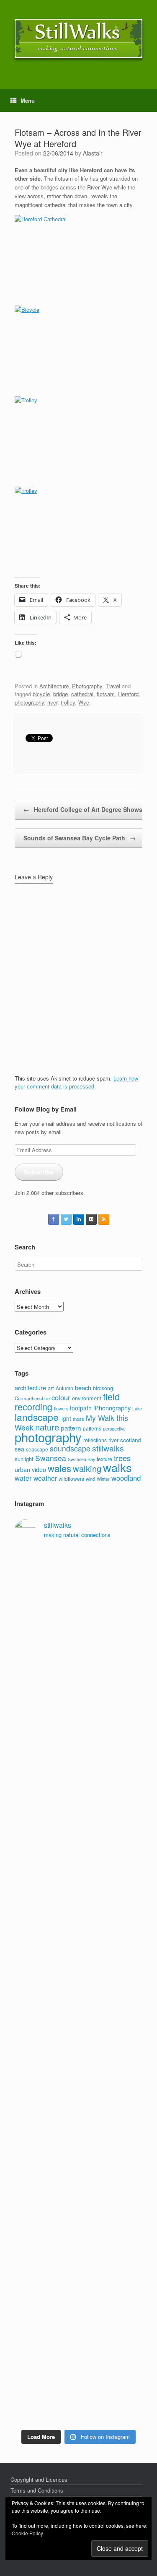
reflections (95, 1440)
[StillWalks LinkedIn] (79, 1219)
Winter (103, 1479)
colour (61, 1397)
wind (90, 1479)
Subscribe (39, 1172)
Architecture (54, 686)
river (52, 702)
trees (122, 1458)
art (51, 1388)
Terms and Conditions (37, 2490)
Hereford (128, 694)
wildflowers (71, 1478)
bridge (60, 694)
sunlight (24, 1459)
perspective (114, 1428)
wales (59, 1468)
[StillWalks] (78, 38)
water (23, 1478)
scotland (130, 1440)
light (66, 1418)
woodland (126, 1478)
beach (83, 1388)
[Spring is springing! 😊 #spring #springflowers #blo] (78, 2304)
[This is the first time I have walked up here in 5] (78, 1563)
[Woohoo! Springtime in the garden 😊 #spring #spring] (78, 1730)
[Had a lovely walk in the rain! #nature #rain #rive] (78, 1587)
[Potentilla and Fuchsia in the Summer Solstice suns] (78, 2365)
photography (29, 702)
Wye (84, 702)
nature (47, 1427)
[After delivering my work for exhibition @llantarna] (78, 2402)
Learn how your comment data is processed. (76, 1082)
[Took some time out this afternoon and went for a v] (78, 1829)
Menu (28, 100)
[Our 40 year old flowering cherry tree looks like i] (78, 1640)
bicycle (41, 694)
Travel (113, 686)
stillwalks (108, 1448)
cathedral (82, 694)
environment (87, 1398)
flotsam (106, 694)
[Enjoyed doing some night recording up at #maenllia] (78, 2181)
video (39, 1469)
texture (104, 1459)
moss (78, 1419)
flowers (61, 1408)
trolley (68, 702)
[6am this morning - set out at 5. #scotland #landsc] (78, 2259)
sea (19, 1449)
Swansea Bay (81, 1459)
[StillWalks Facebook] (54, 1219)
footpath (81, 1408)
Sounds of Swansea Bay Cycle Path (80, 838)
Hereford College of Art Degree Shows (83, 809)
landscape (37, 1417)
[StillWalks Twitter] (66, 1219)
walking (87, 1468)
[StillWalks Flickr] (91, 1219)
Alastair (93, 153)
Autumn (64, 1388)
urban (22, 1469)
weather (45, 1478)
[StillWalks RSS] (104, 1219)
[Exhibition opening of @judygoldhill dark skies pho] (78, 2066)
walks (117, 1467)
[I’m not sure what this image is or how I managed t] (78, 2124)
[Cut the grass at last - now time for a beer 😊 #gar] (78, 2283)
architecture (30, 1388)
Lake (137, 1409)
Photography (87, 686)
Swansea (51, 1458)
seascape (37, 1449)
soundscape (70, 1448)
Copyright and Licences (39, 2479)
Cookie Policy (27, 2533)
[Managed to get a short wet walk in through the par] (78, 2021)
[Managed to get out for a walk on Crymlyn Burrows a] (78, 2332)
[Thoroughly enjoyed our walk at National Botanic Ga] (78, 1702)
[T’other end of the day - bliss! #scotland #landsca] (78, 2226)
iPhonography (112, 1408)
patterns (92, 1428)
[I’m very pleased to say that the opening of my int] (78, 1898)
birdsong (103, 1388)
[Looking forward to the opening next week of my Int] (78, 1976)
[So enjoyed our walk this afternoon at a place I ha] (78, 1775)
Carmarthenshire (32, 1398)
